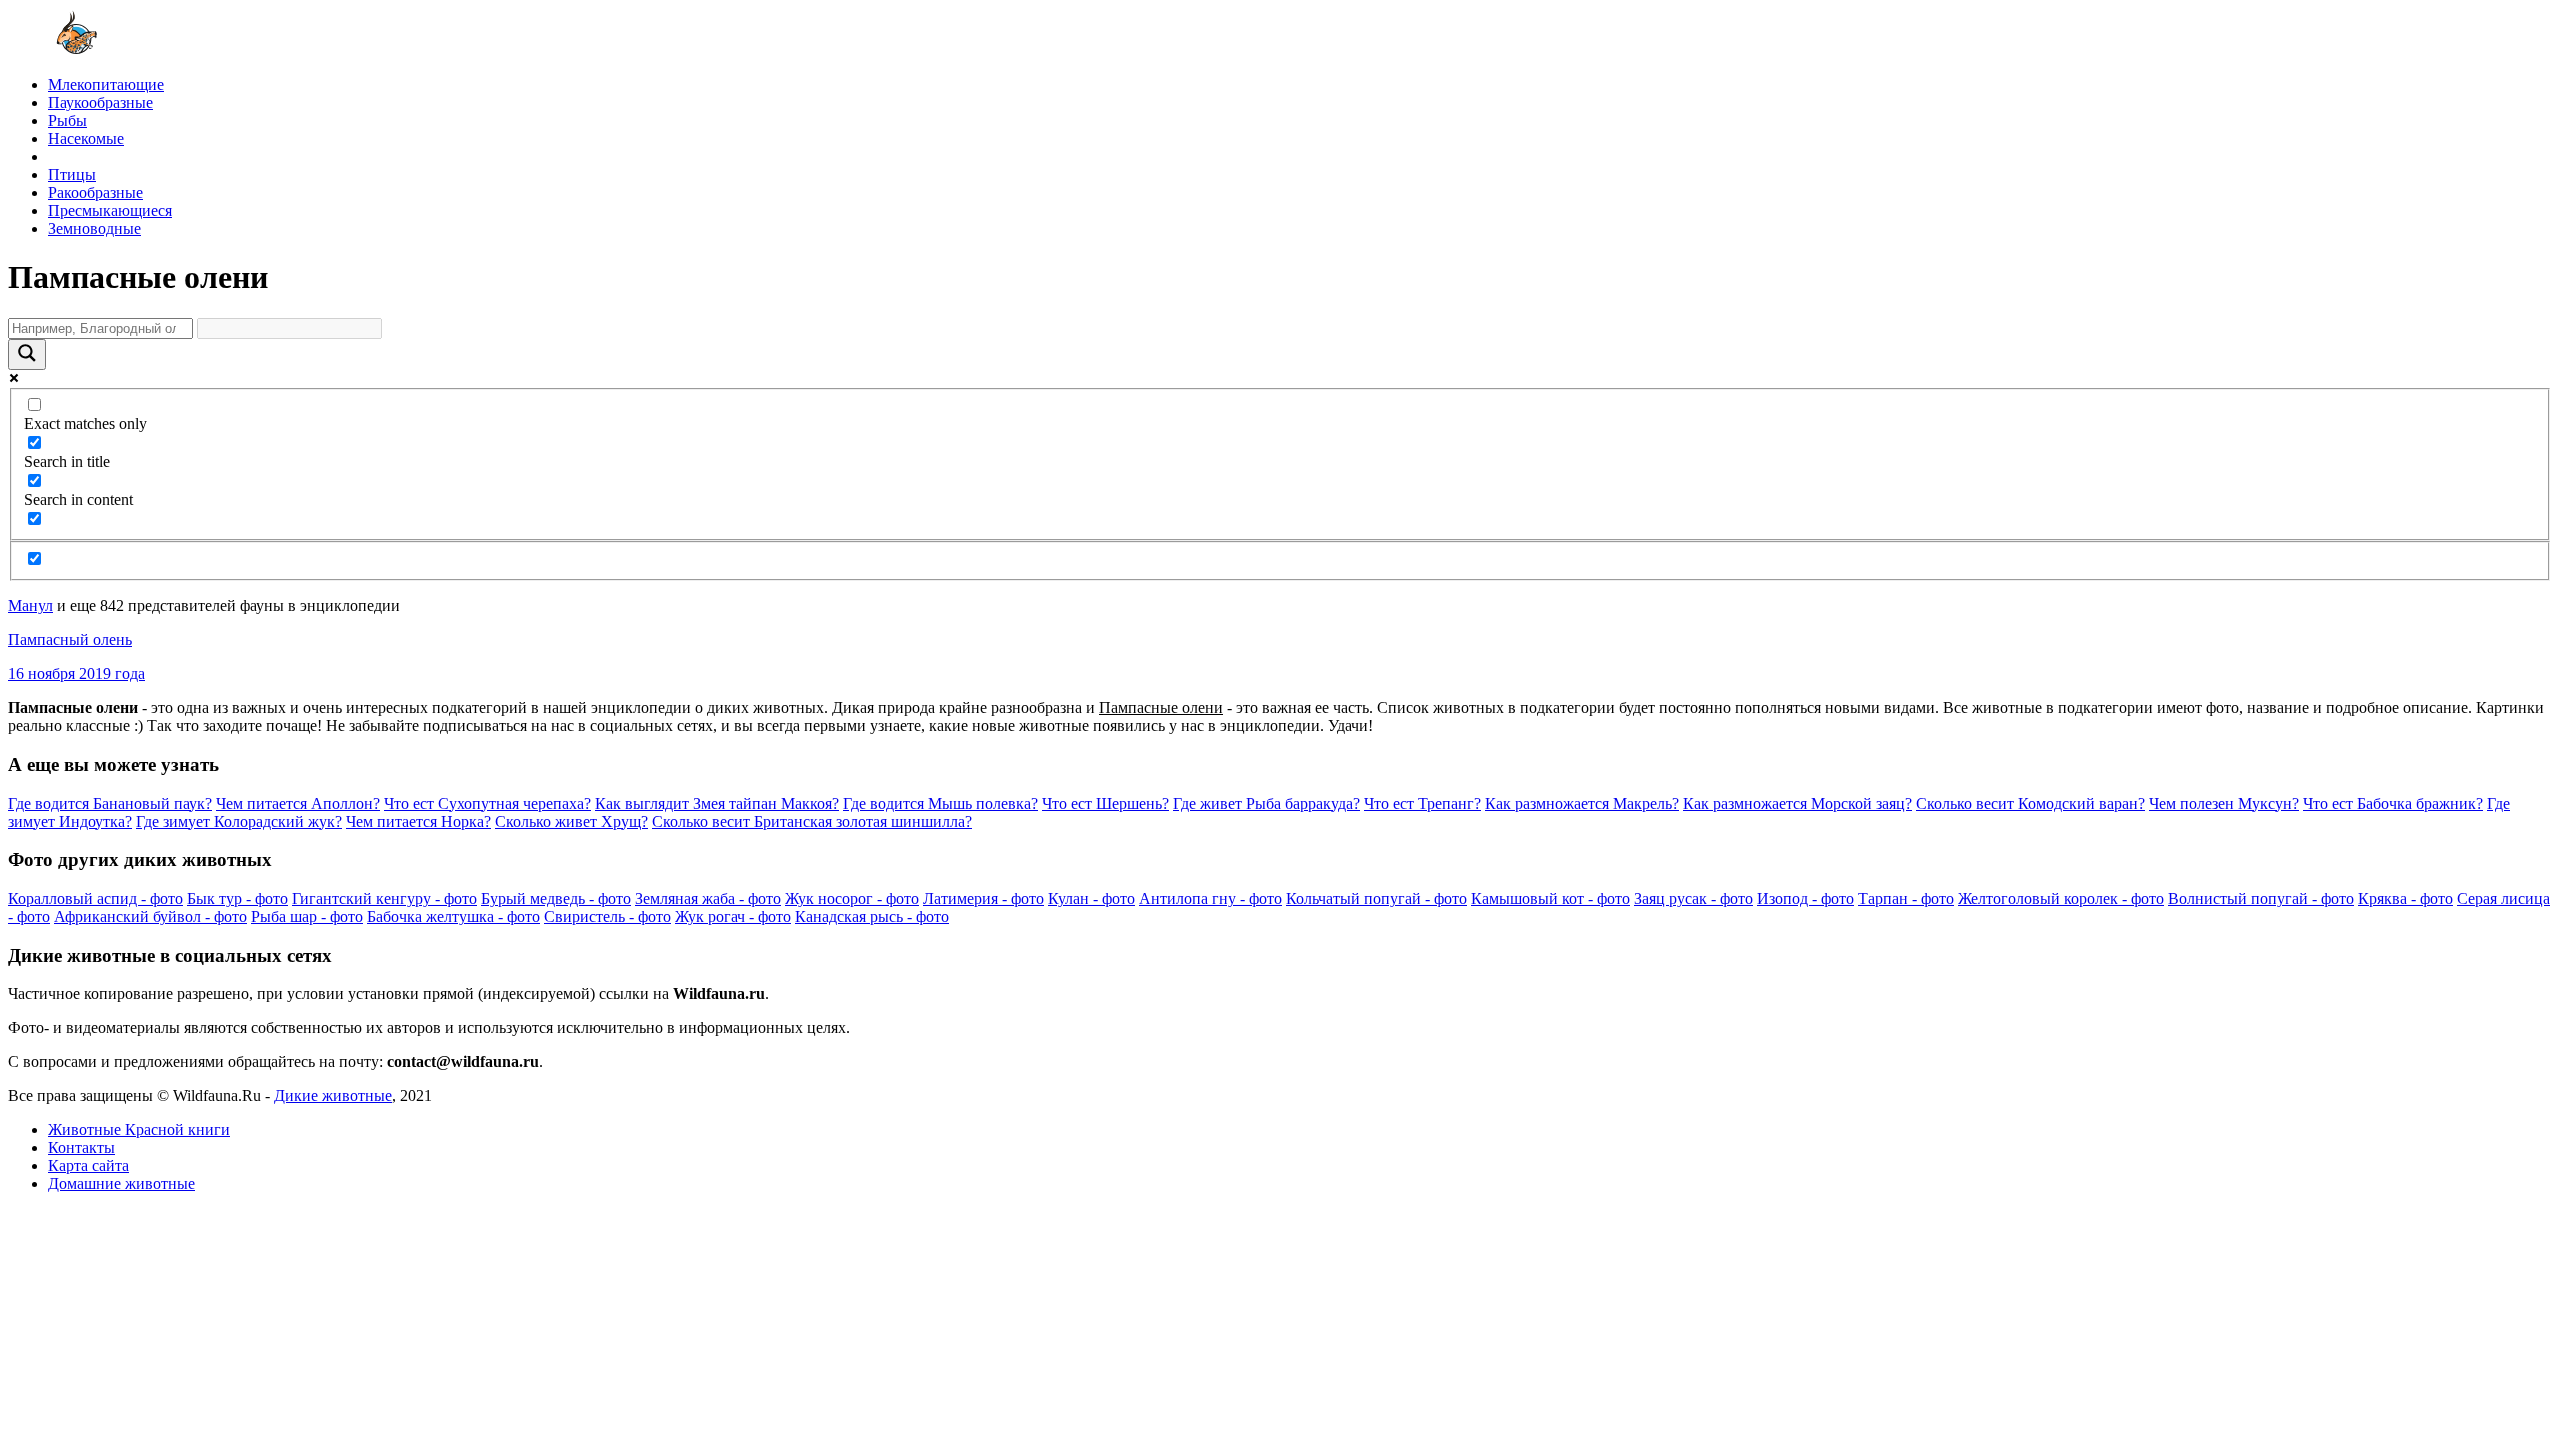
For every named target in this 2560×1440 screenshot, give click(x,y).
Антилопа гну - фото (1210, 898)
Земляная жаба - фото (708, 898)
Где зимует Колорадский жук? (239, 821)
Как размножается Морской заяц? (1797, 803)
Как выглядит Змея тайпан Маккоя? (717, 803)
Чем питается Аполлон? (298, 803)
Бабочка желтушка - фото (453, 916)
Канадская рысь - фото (872, 916)
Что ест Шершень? (1105, 803)
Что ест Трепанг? (1422, 803)
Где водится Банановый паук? (110, 803)
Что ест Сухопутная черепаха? (487, 803)
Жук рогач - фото (733, 916)
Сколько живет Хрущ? (571, 821)
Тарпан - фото (1906, 898)
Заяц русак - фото (1693, 898)
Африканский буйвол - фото (150, 916)
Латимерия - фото (983, 898)
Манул (30, 605)
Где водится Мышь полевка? (940, 803)
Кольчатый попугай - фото (1376, 898)
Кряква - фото (2405, 898)
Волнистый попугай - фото (2261, 898)
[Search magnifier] (27, 354)
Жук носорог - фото (852, 898)
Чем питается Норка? (418, 821)
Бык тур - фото (237, 898)
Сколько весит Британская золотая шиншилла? (812, 821)
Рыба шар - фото (307, 916)
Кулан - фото (1091, 898)
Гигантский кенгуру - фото (384, 898)
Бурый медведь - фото (556, 898)
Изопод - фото (1805, 898)
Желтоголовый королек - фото (2061, 898)
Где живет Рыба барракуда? (1266, 803)
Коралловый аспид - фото (95, 898)
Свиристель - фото (607, 916)
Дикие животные (333, 1095)
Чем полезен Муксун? (2224, 803)
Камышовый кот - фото (1550, 898)
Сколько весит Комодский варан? (2030, 803)
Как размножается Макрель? (1582, 803)
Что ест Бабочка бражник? (2393, 803)
